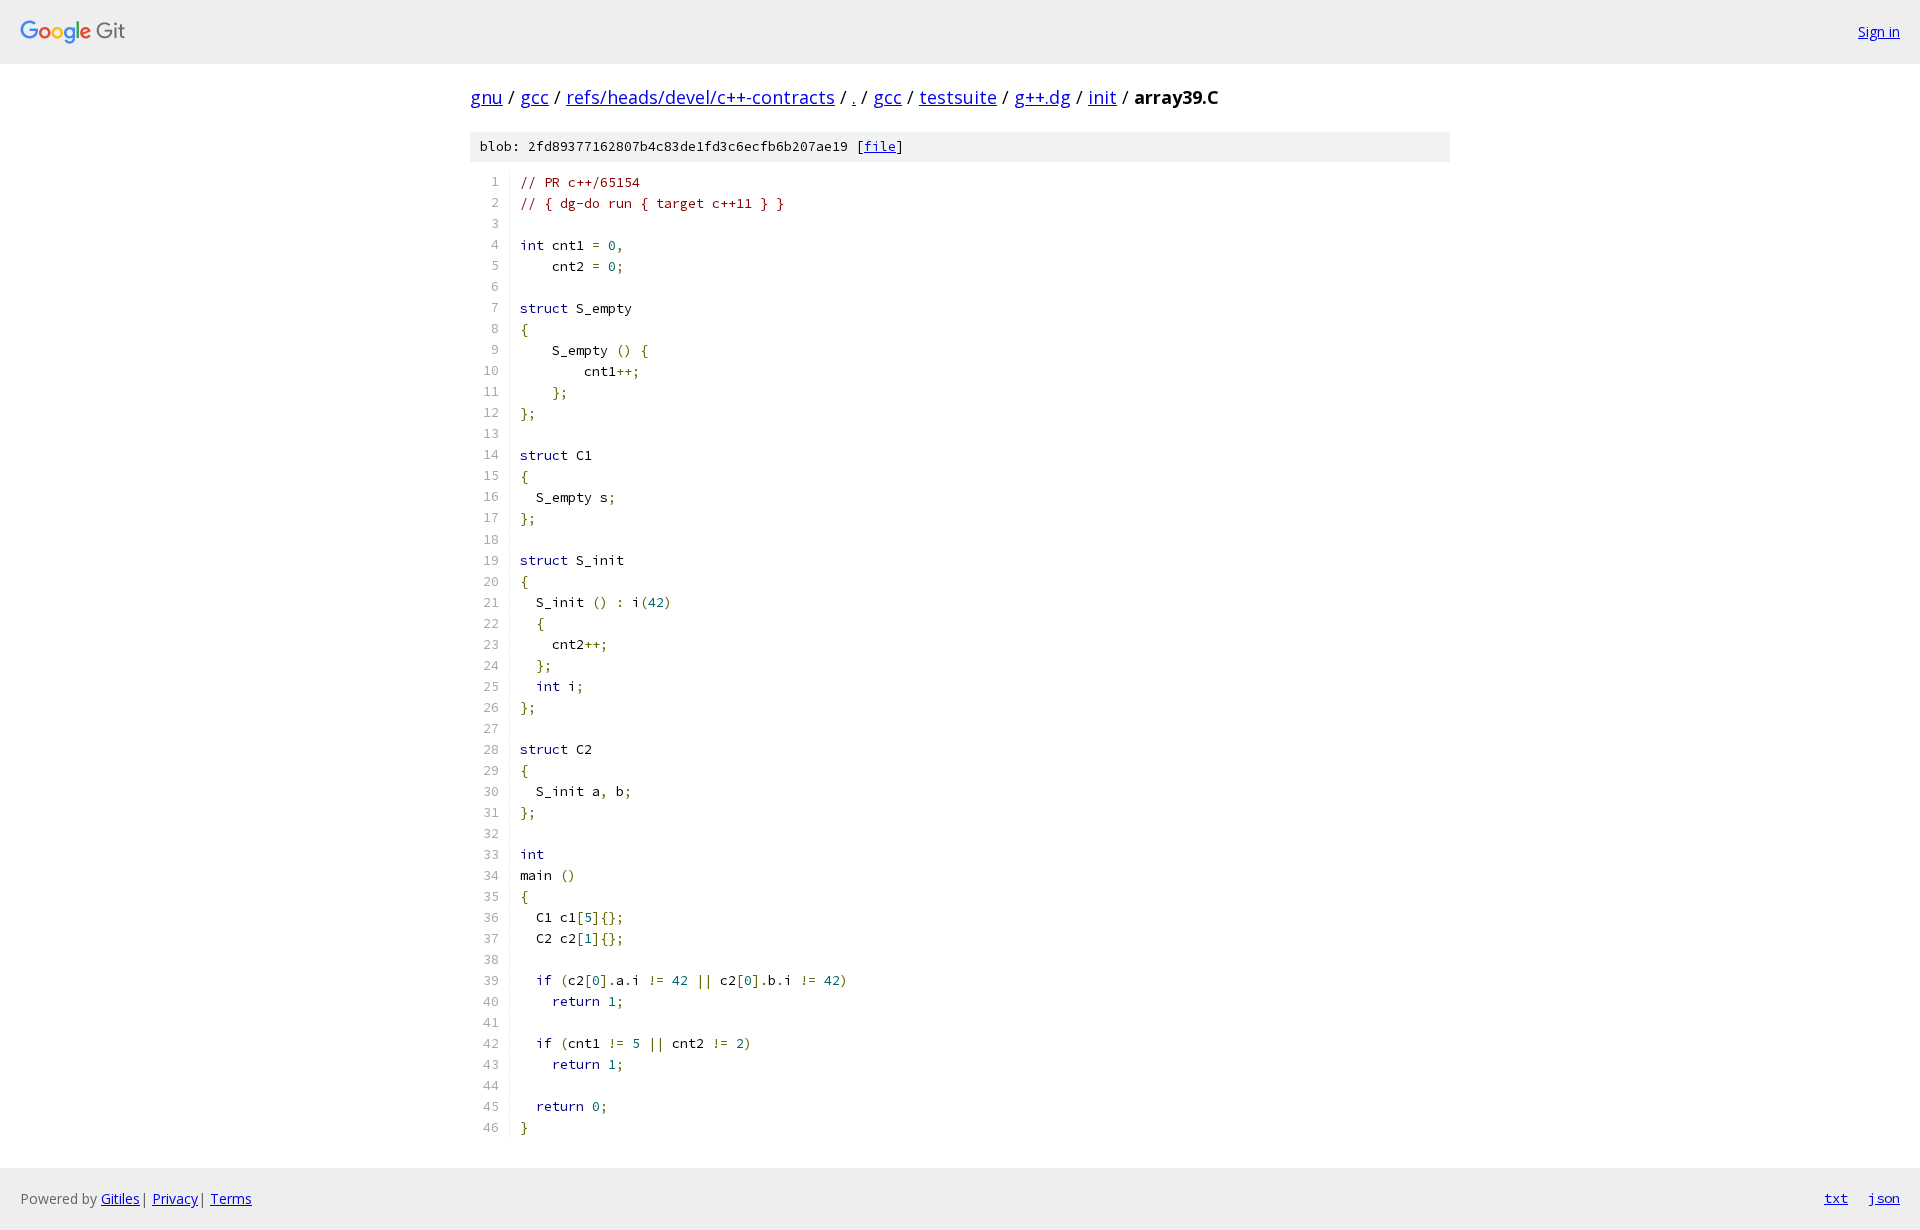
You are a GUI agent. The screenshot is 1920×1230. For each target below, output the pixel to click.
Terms (231, 1198)
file (880, 146)
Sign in (1879, 31)
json (1884, 1198)
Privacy (175, 1198)
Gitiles (120, 1198)
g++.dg (1042, 97)
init (1102, 97)
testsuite (958, 97)
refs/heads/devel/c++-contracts (700, 97)
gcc (534, 97)
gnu (486, 97)
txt (1836, 1198)
